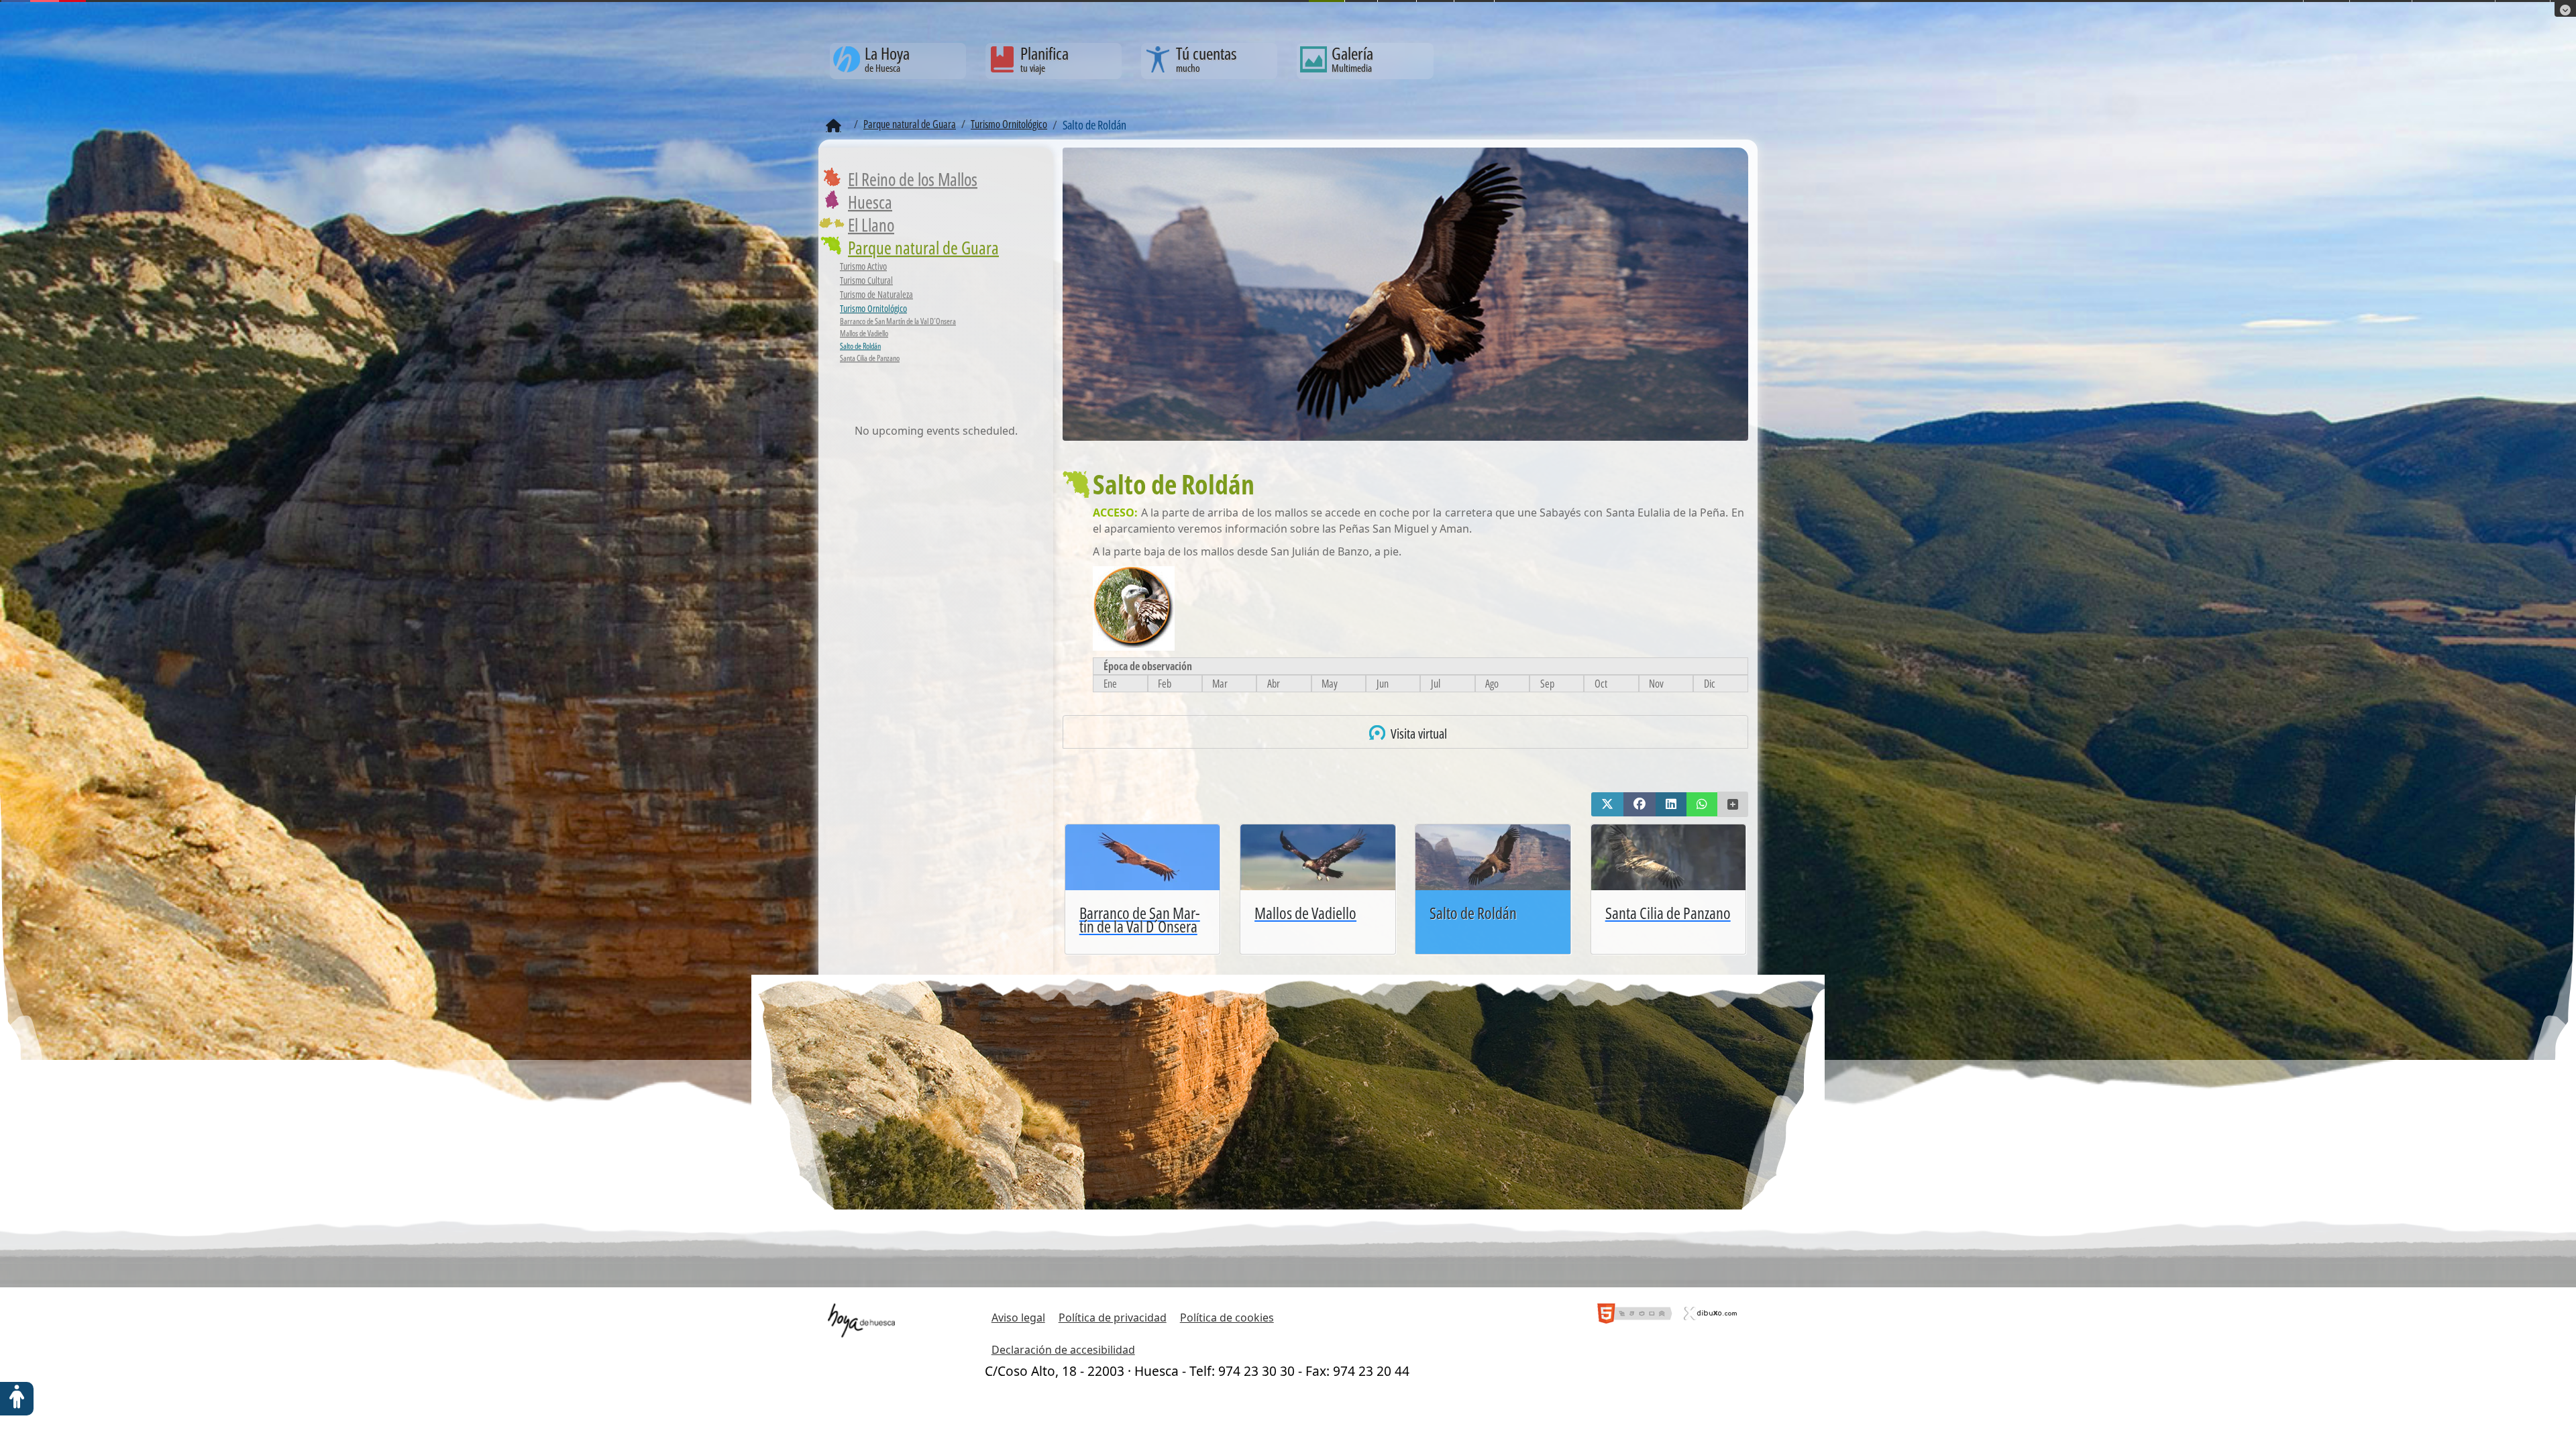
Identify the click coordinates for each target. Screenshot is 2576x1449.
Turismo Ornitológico (873, 308)
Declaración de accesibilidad (1063, 1350)
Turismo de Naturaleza (876, 294)
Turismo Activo (863, 266)
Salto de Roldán (860, 346)
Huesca (870, 202)
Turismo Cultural (866, 280)
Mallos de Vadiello (864, 333)
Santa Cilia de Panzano (870, 358)
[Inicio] (834, 126)
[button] (1607, 804)
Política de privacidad (1113, 1318)
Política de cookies (1227, 1318)
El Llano (871, 225)
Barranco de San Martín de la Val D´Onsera (898, 321)
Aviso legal (1018, 1318)
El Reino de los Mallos (913, 179)
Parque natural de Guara (923, 248)
